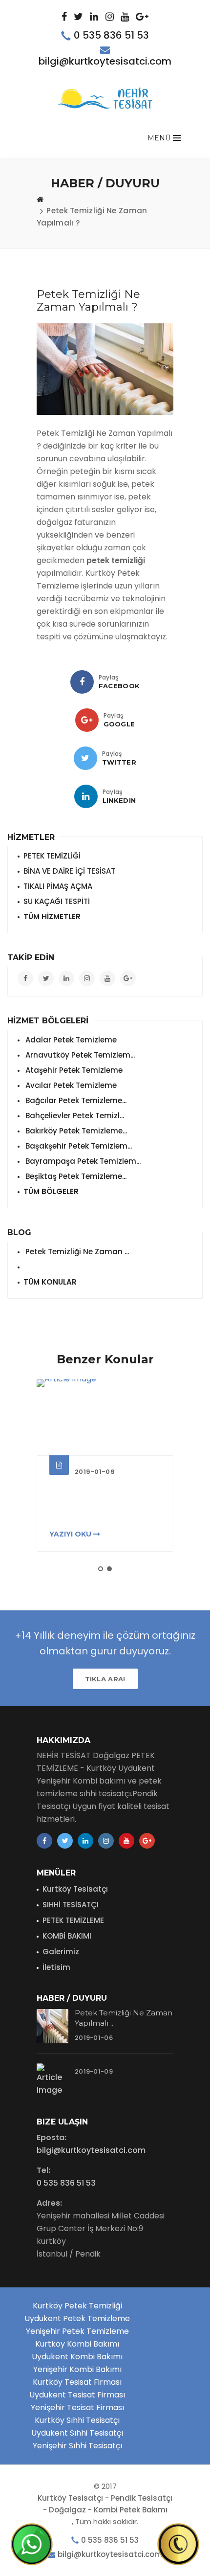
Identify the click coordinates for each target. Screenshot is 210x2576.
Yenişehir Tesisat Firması (77, 2407)
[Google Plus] (87, 720)
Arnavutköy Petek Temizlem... (79, 1055)
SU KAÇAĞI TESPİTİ (57, 901)
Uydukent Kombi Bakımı (77, 2357)
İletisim (56, 1967)
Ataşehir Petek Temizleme (73, 1070)
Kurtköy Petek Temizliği (77, 2306)
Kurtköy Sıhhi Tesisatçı (77, 2420)
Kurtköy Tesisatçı (75, 1889)
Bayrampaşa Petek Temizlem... (82, 1161)
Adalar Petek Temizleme (70, 1040)
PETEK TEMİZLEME (73, 1920)
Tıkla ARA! (105, 1679)
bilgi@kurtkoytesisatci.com (105, 61)
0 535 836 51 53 (111, 35)
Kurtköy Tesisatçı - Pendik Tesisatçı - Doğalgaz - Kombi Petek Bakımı (105, 2504)
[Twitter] (85, 758)
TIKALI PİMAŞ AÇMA (58, 886)
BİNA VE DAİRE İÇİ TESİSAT (69, 871)
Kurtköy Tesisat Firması (77, 2382)
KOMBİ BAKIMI (67, 1936)
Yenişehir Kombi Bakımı (77, 2369)
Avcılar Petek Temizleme (70, 1085)
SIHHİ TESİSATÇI (71, 1905)
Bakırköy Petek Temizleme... (75, 1131)
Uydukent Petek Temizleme (77, 2318)
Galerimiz (61, 1952)
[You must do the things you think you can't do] (52, 2026)
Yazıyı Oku (71, 1534)
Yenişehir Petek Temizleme (77, 2331)
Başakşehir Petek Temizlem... (78, 1146)
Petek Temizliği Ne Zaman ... (76, 1252)
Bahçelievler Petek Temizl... (74, 1116)
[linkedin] (86, 796)
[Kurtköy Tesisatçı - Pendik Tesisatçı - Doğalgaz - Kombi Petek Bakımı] (105, 99)
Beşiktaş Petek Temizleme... (75, 1176)
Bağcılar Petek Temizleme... (75, 1100)
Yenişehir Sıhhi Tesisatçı (77, 2446)
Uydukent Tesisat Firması (77, 2395)
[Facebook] (82, 682)
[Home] (40, 199)
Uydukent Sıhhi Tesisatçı (77, 2433)
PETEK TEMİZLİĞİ (52, 856)
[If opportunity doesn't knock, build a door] (105, 1417)
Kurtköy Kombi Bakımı (77, 2344)
